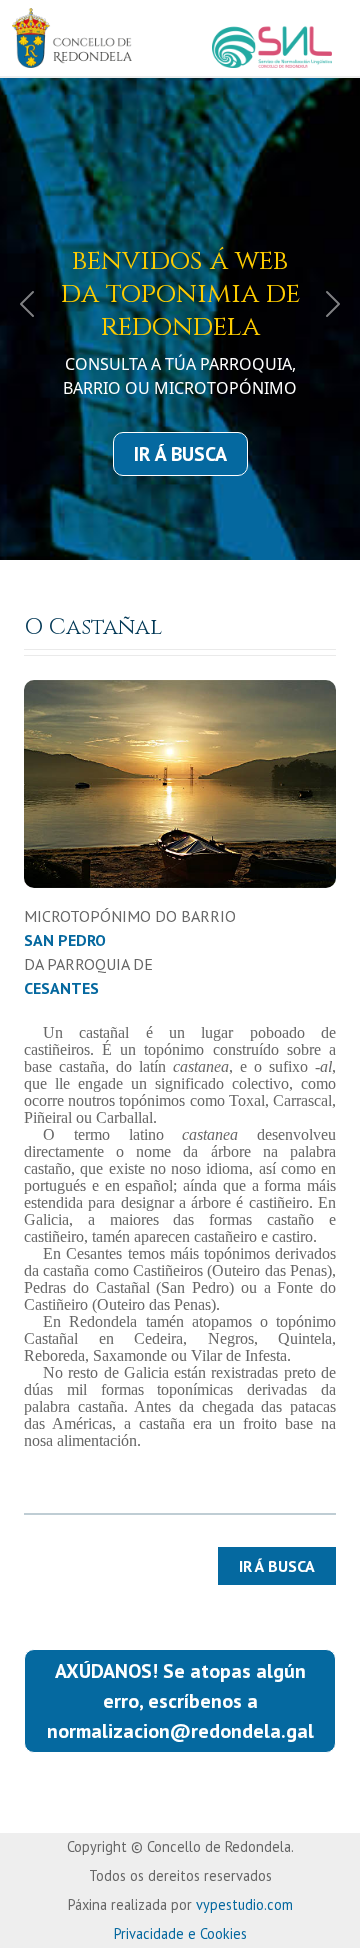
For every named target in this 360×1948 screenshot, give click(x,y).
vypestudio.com (244, 1904)
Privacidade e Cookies (180, 1933)
